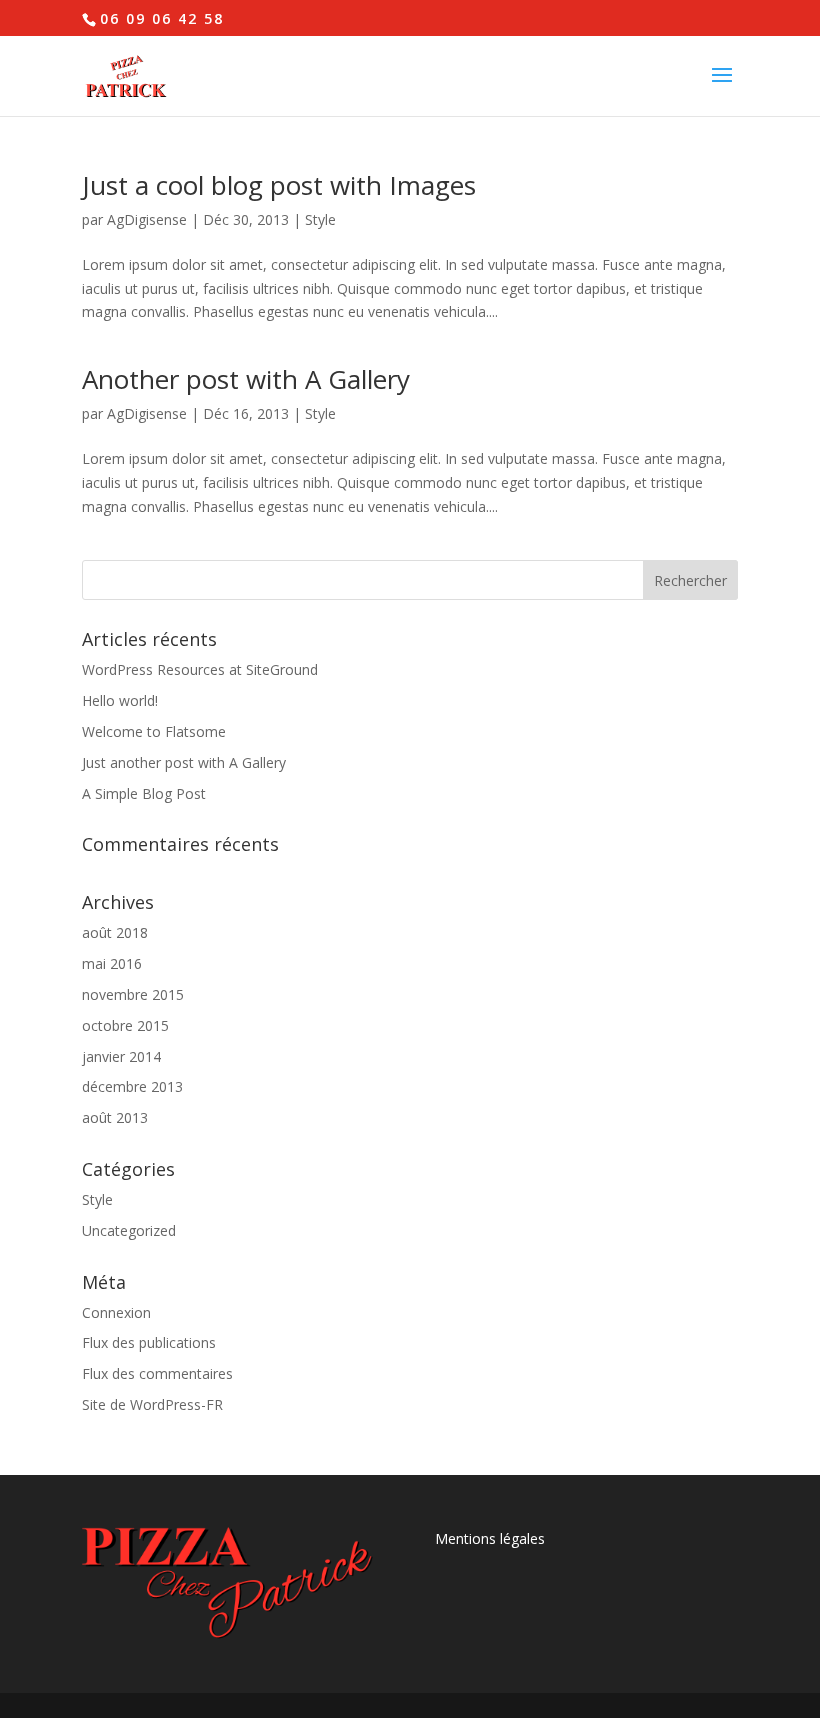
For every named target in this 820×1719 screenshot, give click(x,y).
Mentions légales (490, 1538)
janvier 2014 (121, 1056)
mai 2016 (112, 963)
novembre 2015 (133, 994)
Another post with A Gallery (246, 379)
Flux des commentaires (157, 1373)
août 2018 (115, 932)
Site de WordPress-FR (152, 1404)
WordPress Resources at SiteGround (200, 669)
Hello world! (120, 700)
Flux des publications (149, 1342)
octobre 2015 (125, 1025)
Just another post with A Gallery (184, 762)
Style (320, 219)
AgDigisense (147, 219)
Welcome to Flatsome (154, 731)
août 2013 (115, 1117)
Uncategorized (129, 1230)
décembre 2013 (132, 1086)
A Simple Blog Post (144, 793)
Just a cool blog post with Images (279, 185)
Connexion (116, 1312)
